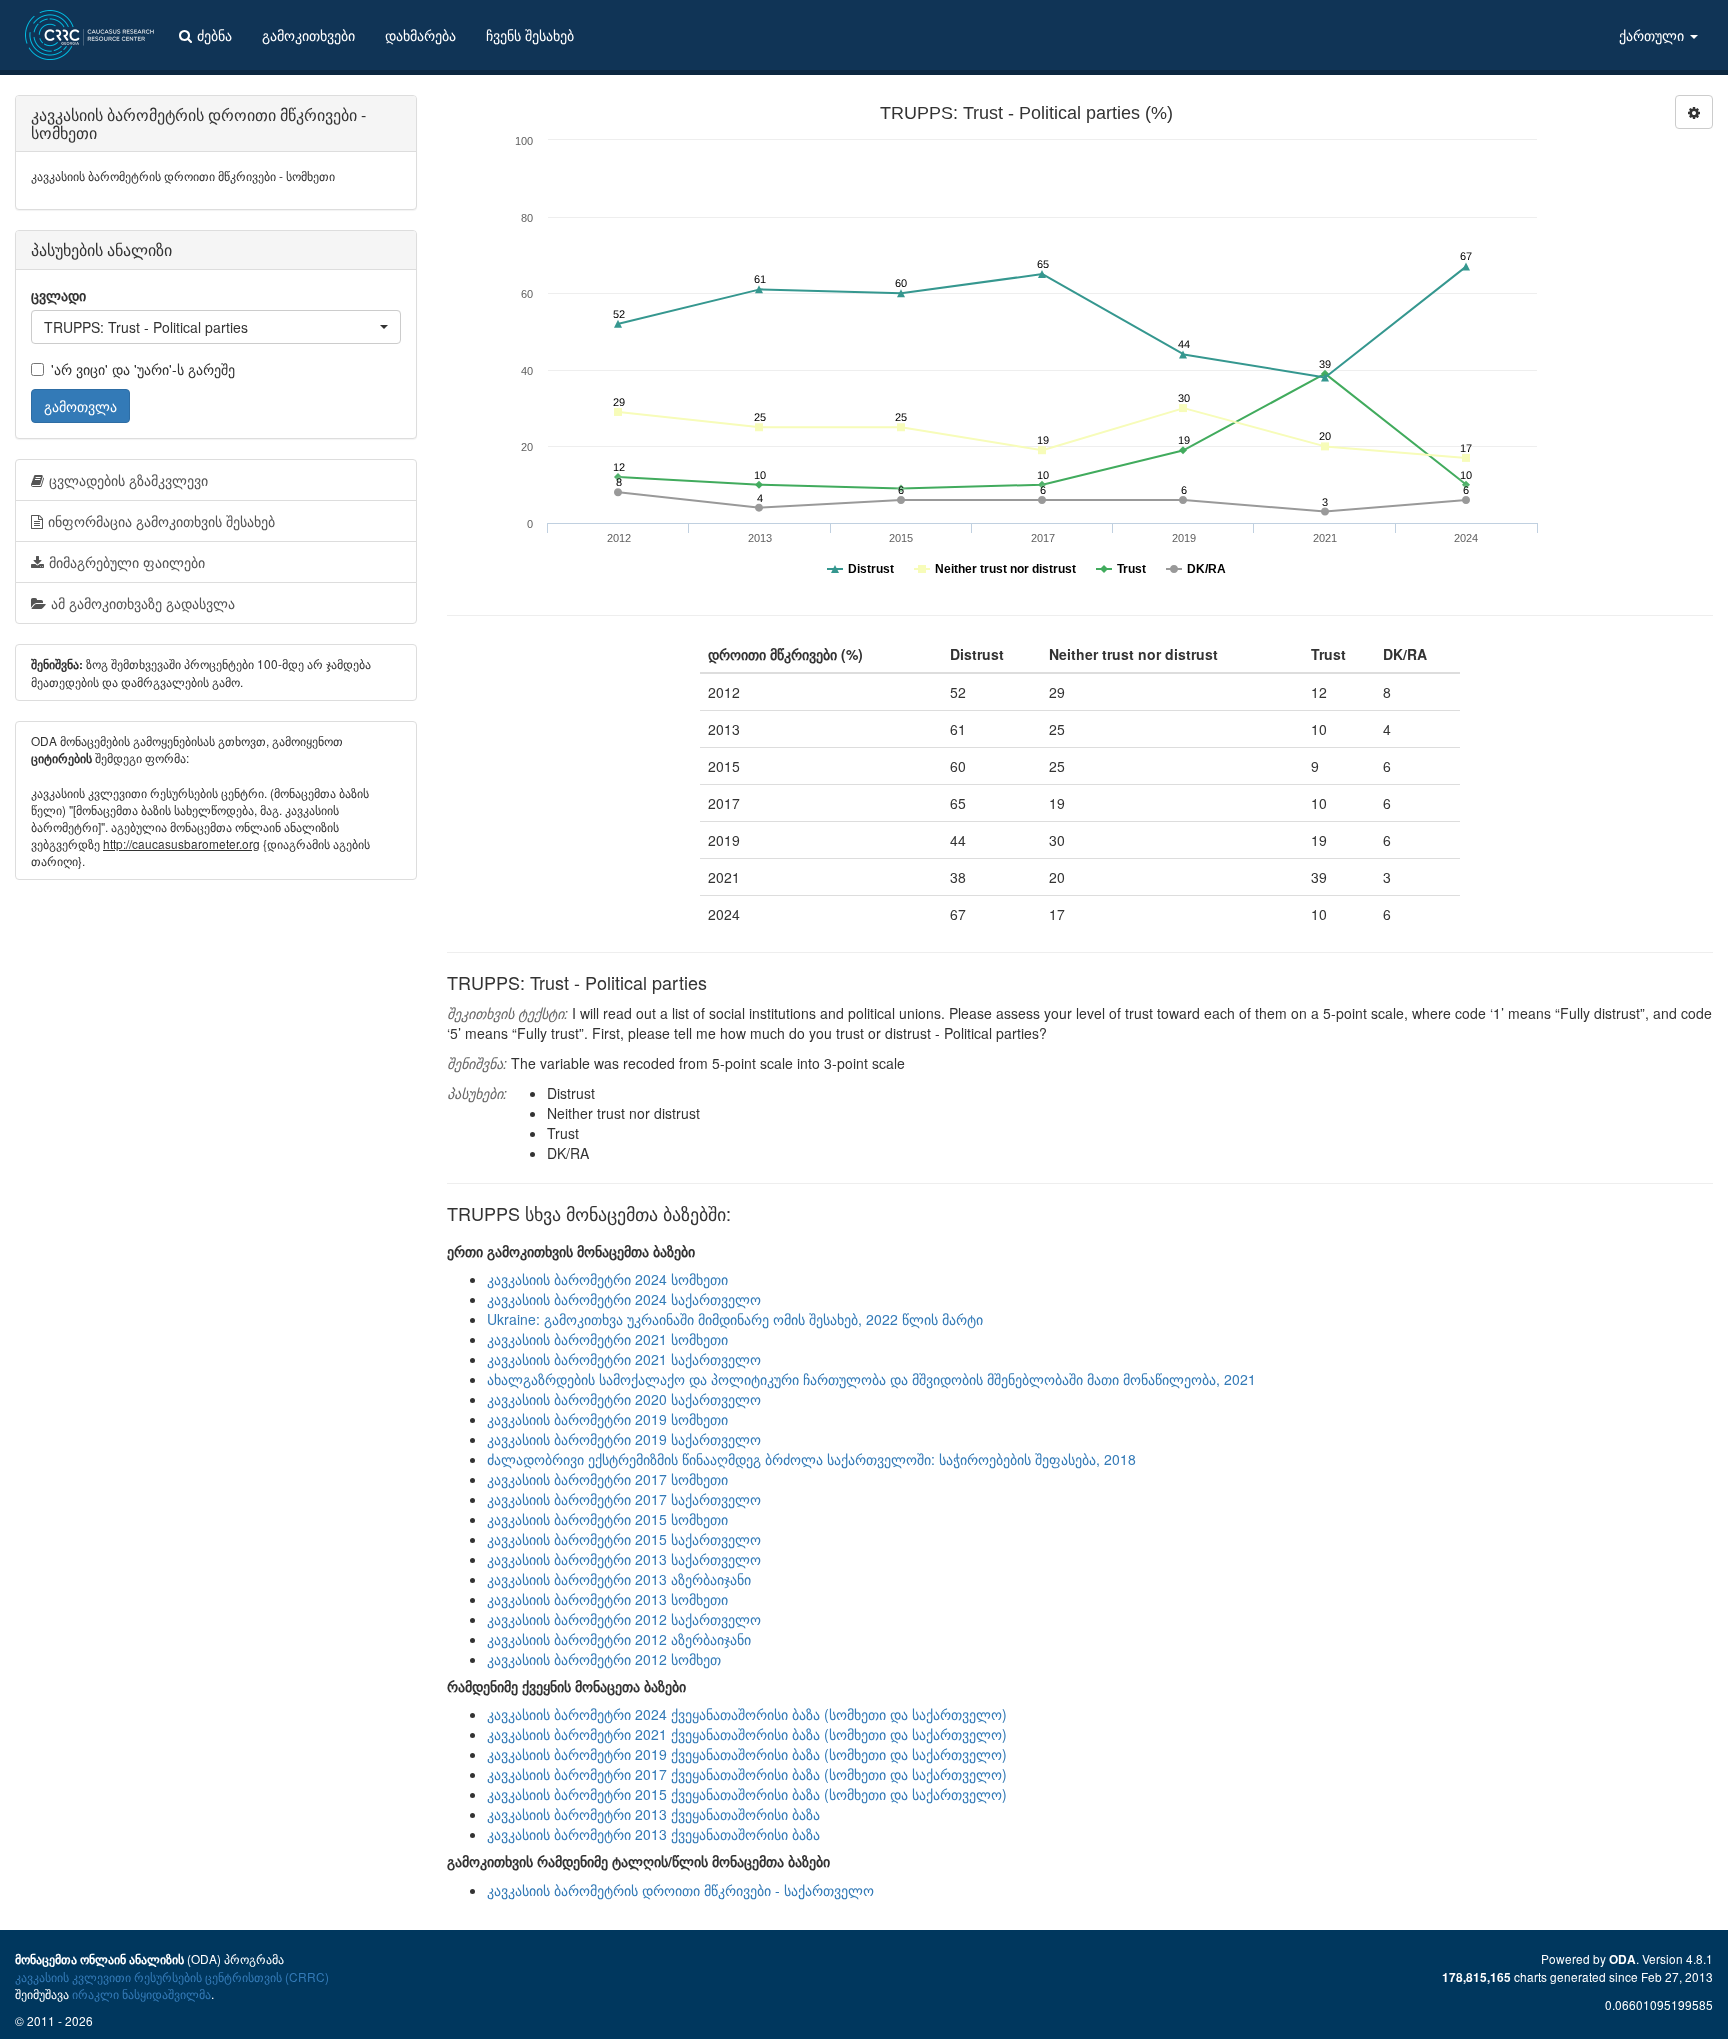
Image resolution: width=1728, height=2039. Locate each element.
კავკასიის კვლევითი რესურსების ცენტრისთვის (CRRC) (172, 1976)
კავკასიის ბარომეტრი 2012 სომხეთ (604, 1659)
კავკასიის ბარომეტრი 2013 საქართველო (624, 1559)
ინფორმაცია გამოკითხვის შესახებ (161, 521)
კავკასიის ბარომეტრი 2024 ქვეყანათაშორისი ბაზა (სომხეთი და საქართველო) (747, 1714)
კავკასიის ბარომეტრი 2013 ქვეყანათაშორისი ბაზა (653, 1814)
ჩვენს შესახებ (530, 35)
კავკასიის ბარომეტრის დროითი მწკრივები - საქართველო (680, 1890)
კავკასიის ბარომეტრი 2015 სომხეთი (607, 1519)
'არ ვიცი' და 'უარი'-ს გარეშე (143, 369)
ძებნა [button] (214, 35)
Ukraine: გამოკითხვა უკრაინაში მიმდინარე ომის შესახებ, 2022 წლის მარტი (735, 1319)
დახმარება (420, 35)
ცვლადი (58, 295)
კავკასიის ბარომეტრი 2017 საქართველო (624, 1499)
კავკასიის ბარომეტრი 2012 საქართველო (624, 1619)
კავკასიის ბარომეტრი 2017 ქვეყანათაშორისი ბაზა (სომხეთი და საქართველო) (747, 1774)
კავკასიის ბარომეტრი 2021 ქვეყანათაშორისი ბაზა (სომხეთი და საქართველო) (747, 1734)
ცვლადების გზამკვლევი (128, 480)
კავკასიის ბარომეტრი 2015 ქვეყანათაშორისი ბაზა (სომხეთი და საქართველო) (747, 1794)
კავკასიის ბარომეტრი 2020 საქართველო (624, 1399)
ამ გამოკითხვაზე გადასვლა (143, 603)
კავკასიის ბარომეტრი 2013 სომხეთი (607, 1599)
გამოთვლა (80, 406)
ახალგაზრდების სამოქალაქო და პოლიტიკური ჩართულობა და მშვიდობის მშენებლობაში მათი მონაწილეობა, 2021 (871, 1379)
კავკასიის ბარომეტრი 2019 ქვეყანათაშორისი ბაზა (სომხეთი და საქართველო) (747, 1754)
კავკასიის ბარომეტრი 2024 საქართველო (624, 1299)
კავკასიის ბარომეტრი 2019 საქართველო (624, 1439)
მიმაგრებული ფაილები (127, 562)
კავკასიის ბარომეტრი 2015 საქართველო (624, 1539)
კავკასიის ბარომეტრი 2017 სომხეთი (607, 1479)
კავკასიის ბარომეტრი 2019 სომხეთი (607, 1419)
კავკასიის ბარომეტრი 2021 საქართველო (624, 1359)
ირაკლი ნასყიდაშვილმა (141, 1993)
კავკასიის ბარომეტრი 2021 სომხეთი (607, 1339)
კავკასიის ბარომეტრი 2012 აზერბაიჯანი (619, 1639)
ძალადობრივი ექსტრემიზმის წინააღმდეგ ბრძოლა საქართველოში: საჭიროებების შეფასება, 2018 (811, 1459)
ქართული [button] (1653, 35)
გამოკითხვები (308, 35)
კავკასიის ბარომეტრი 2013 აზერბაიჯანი (619, 1579)
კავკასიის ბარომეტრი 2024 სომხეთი (607, 1279)
